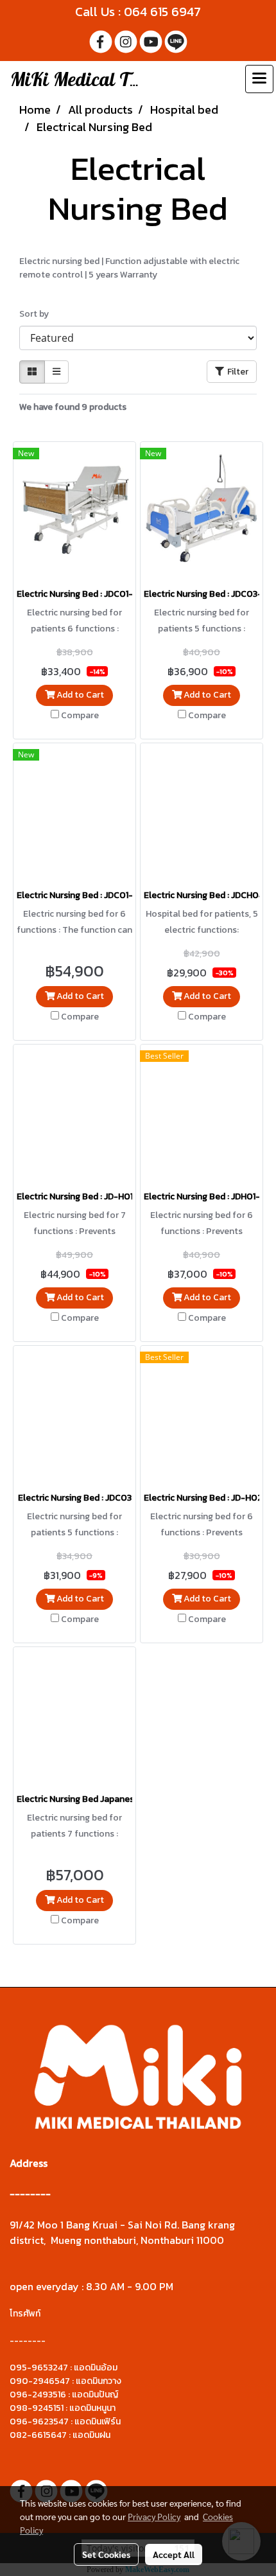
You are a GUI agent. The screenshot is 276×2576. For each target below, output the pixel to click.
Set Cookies (106, 2554)
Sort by (37, 314)
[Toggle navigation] (259, 79)
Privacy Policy (154, 2516)
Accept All (174, 2554)
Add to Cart (79, 695)
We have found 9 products (73, 407)
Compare (80, 716)
